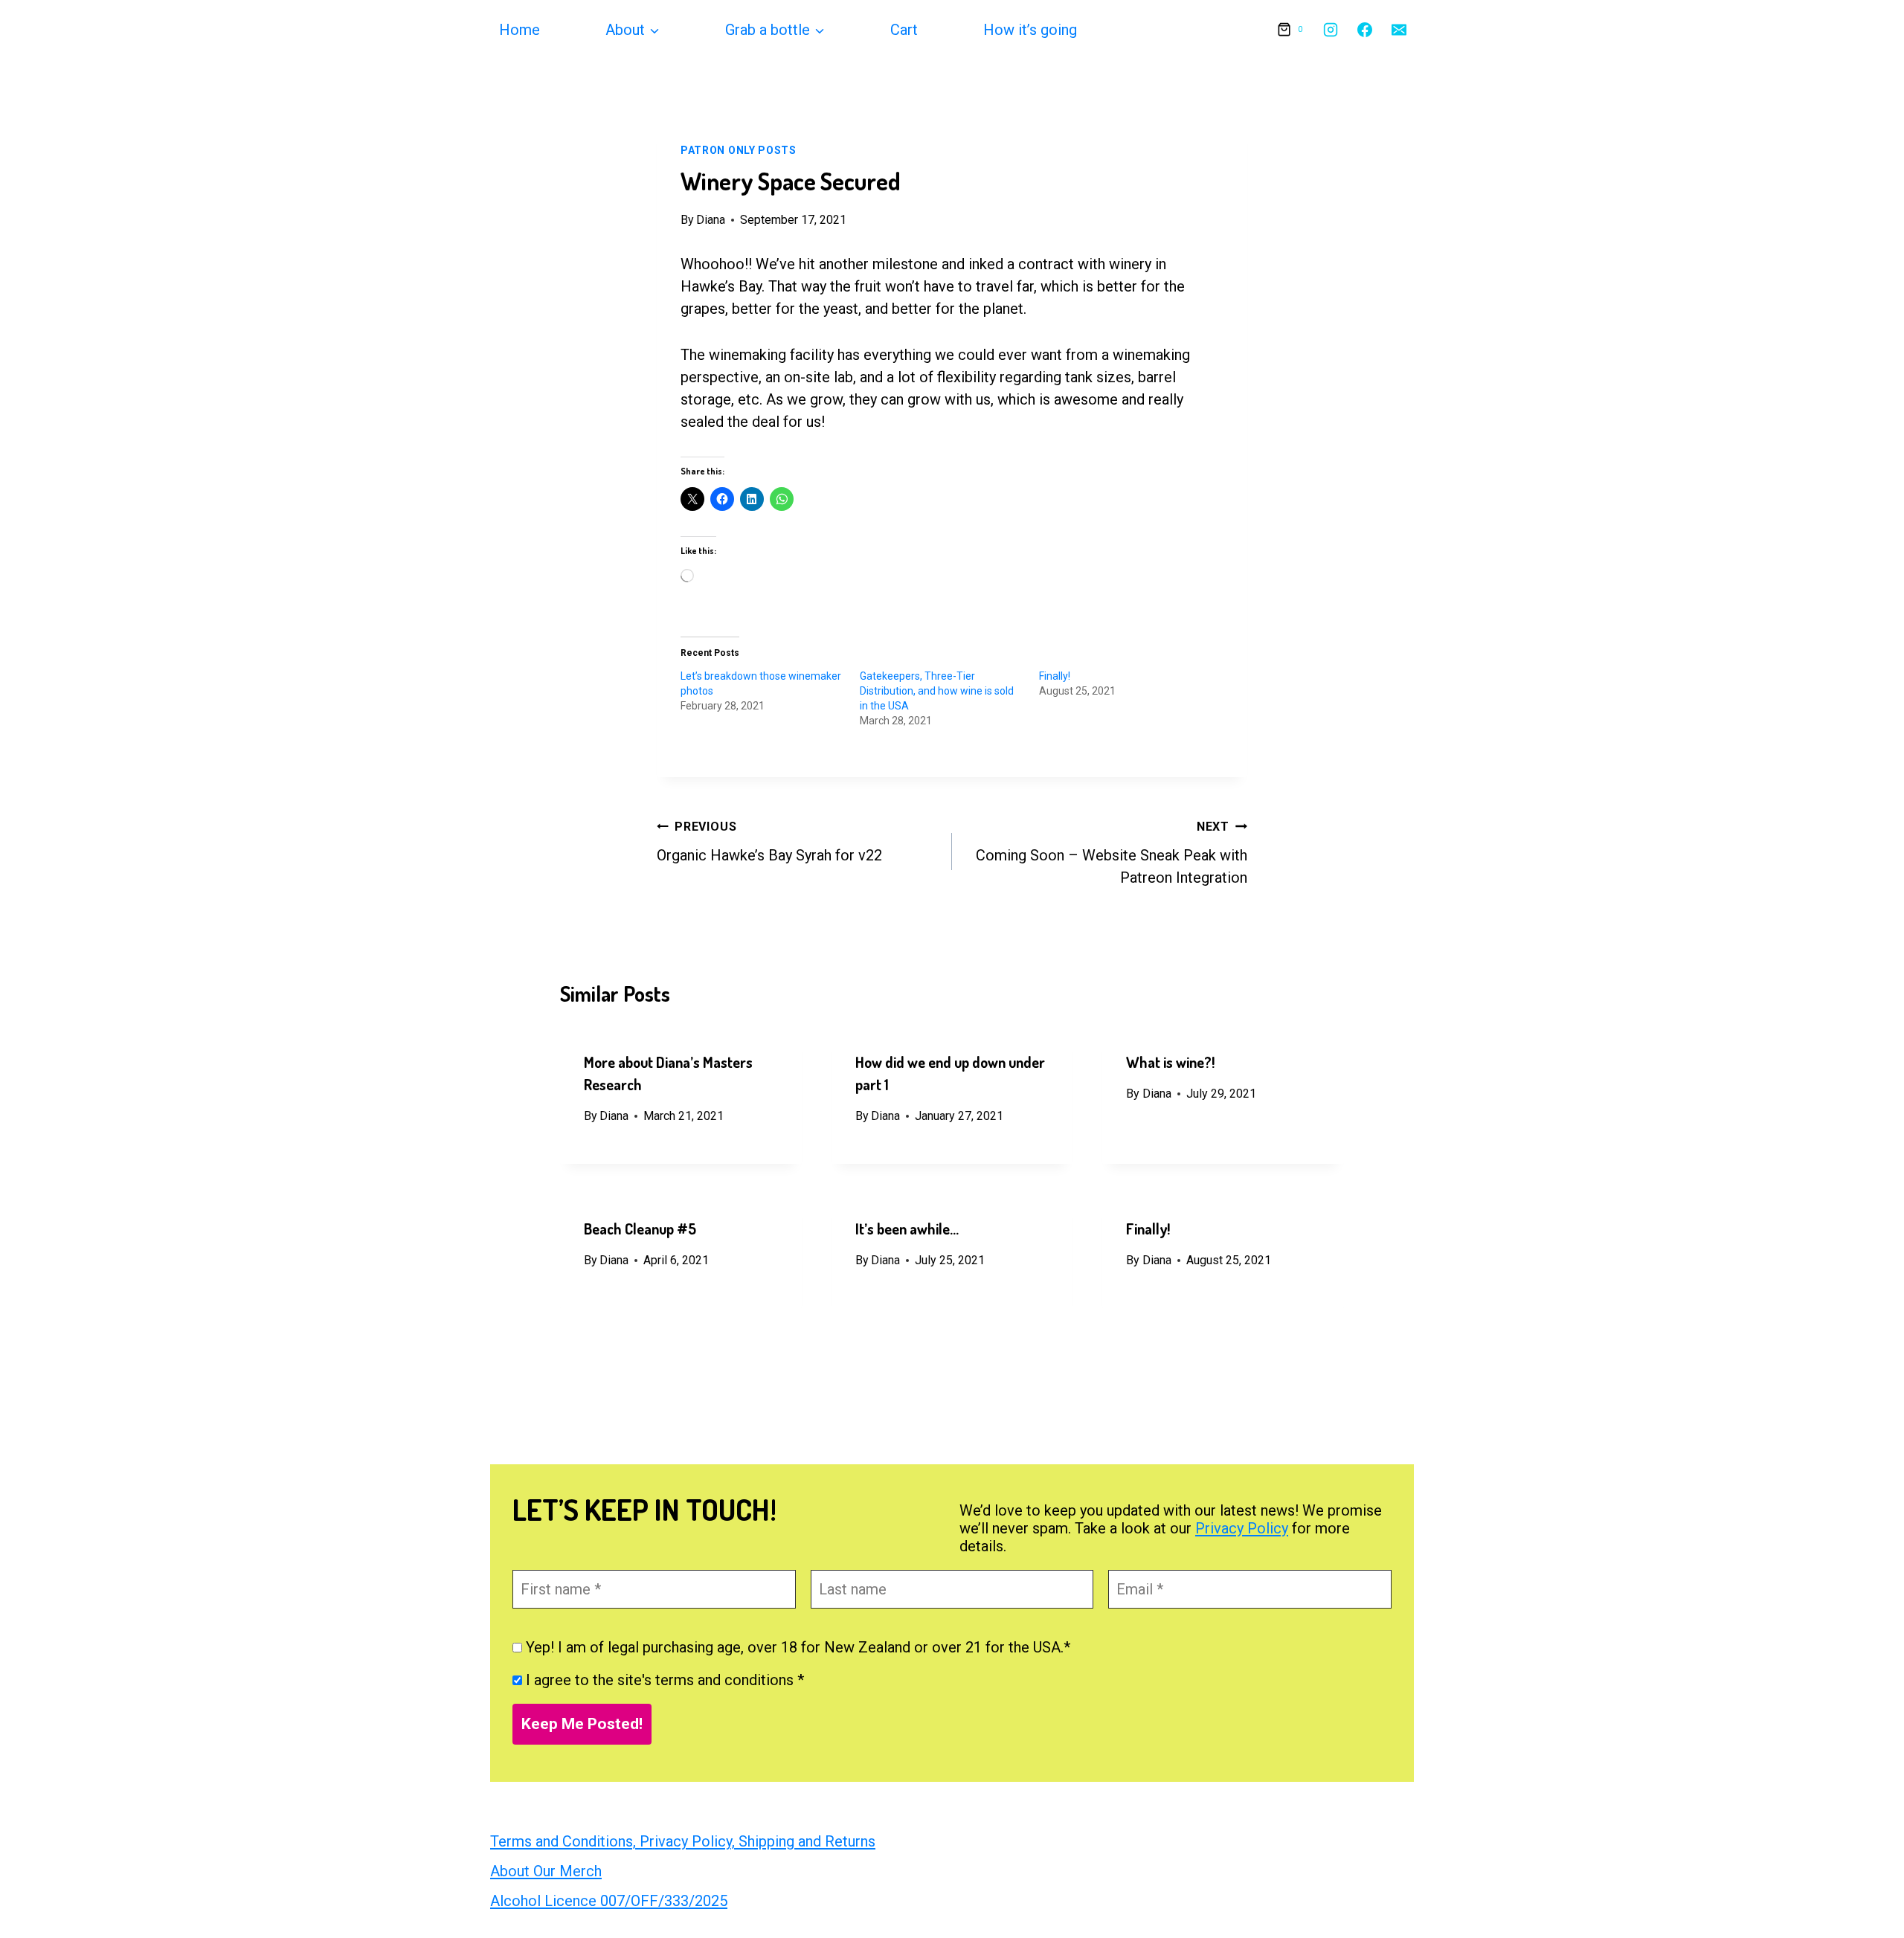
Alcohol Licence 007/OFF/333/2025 (609, 1901)
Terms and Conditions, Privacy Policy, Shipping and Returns (683, 1841)
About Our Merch (546, 1871)
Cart (904, 30)
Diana (711, 220)
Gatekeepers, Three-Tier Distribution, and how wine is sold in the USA (937, 691)
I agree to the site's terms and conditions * (663, 1680)
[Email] (1399, 30)
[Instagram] (1331, 30)
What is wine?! (1170, 1062)
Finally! (1055, 676)
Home (520, 30)
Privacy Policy (1242, 1528)
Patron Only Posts (739, 150)
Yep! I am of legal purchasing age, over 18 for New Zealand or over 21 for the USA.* (796, 1647)
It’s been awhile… (907, 1229)
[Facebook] (1365, 30)
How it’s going (1030, 30)
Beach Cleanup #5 (640, 1229)
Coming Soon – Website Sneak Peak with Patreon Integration (1112, 853)
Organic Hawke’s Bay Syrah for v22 (769, 842)
